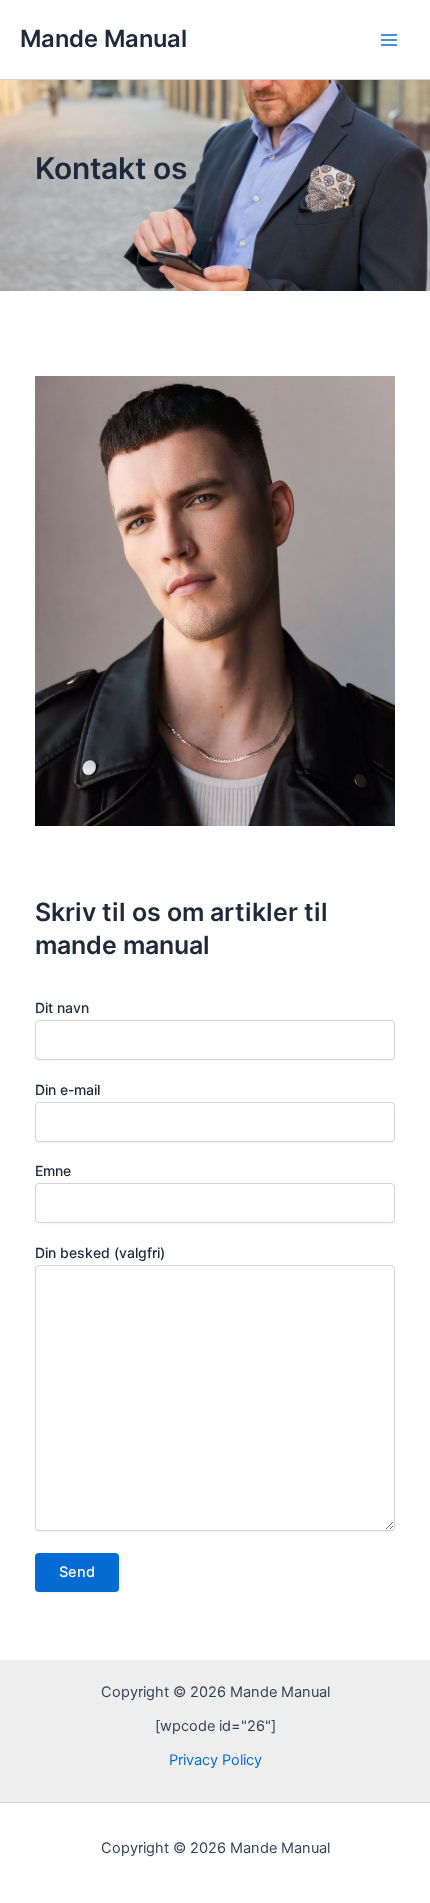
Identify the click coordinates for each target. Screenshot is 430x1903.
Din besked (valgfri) (100, 1252)
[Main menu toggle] (389, 40)
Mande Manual (103, 38)
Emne (53, 1170)
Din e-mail (67, 1089)
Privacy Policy (215, 1760)
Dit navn (62, 1007)
